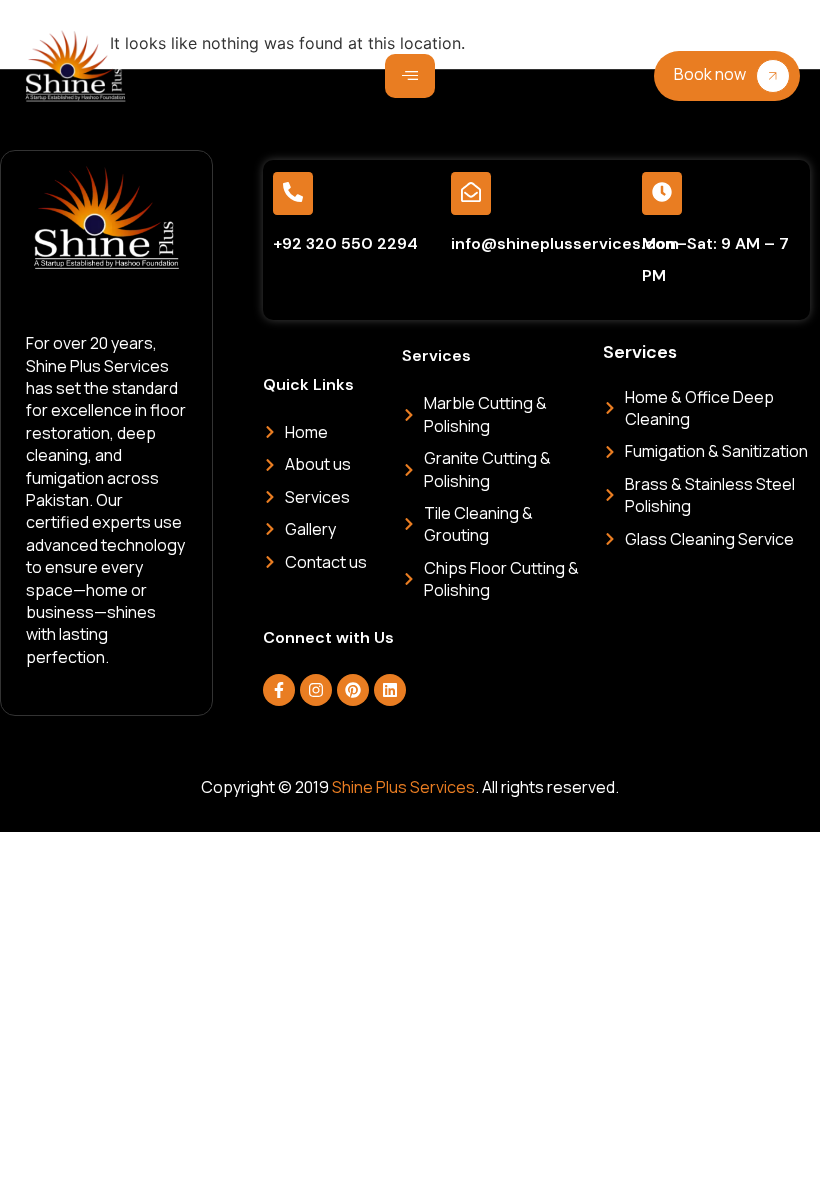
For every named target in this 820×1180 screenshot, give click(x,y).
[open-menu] (410, 76)
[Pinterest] (353, 690)
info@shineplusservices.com (565, 243)
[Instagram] (316, 690)
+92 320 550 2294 (345, 243)
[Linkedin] (390, 690)
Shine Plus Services (403, 787)
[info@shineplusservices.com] (471, 193)
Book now (710, 74)
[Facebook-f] (279, 690)
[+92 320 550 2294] (293, 193)
